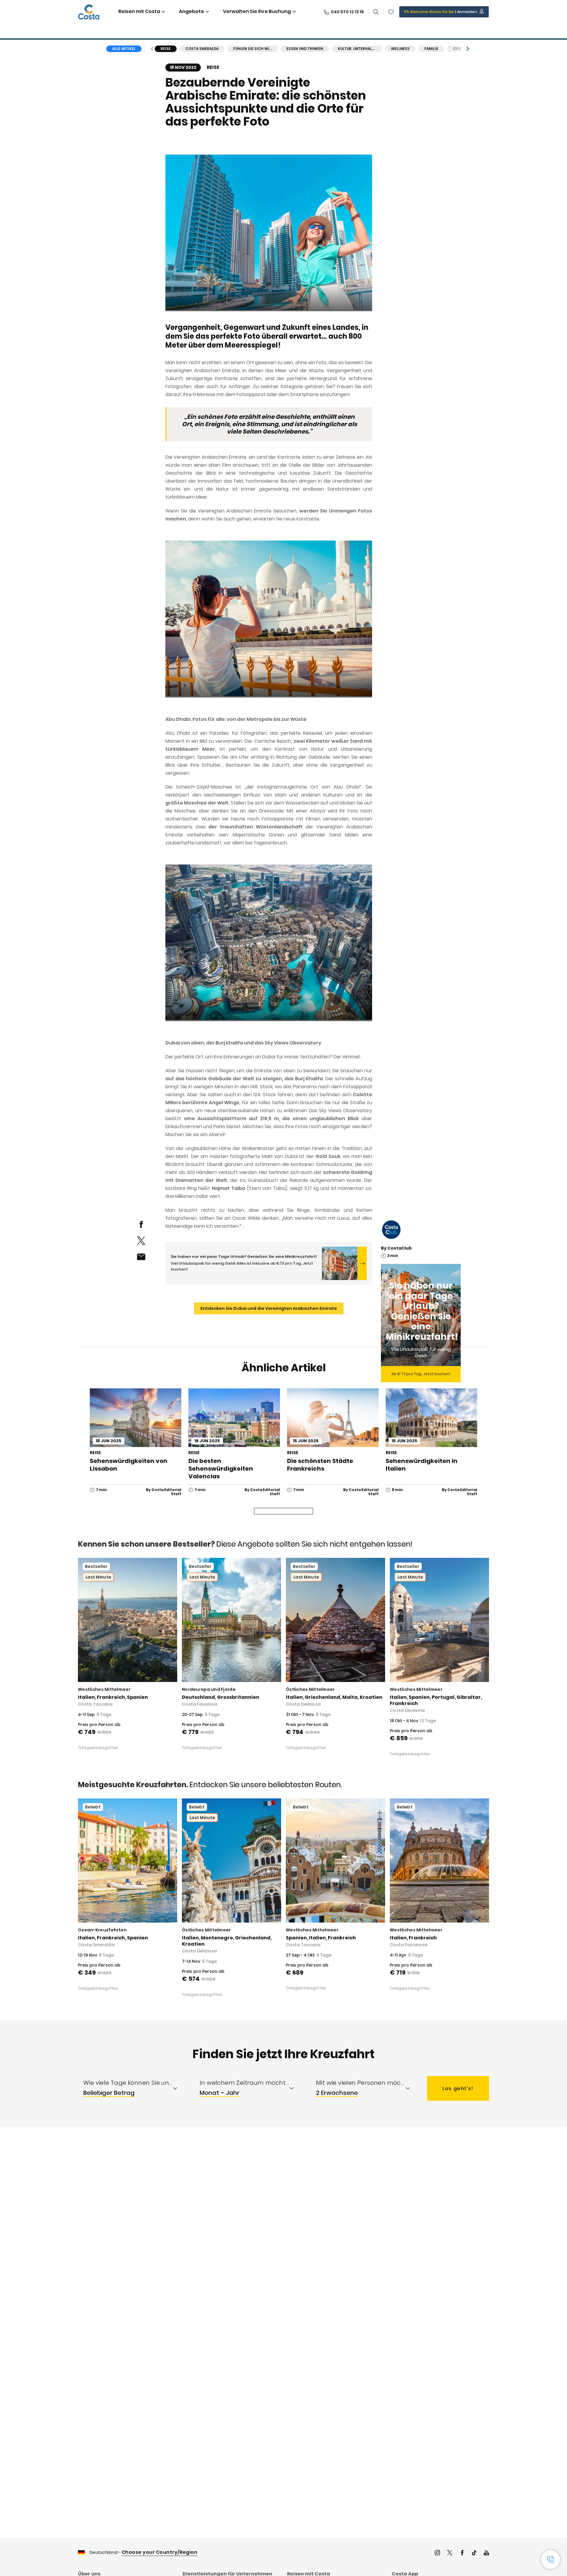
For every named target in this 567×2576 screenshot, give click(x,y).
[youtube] (486, 2553)
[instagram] (437, 2553)
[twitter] (141, 1241)
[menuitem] (136, 2088)
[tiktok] (474, 2553)
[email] (141, 1257)
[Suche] (376, 12)
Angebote (192, 11)
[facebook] (141, 1224)
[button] (391, 12)
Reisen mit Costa (139, 11)
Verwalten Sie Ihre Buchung (257, 11)
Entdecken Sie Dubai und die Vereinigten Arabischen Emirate (269, 1308)
